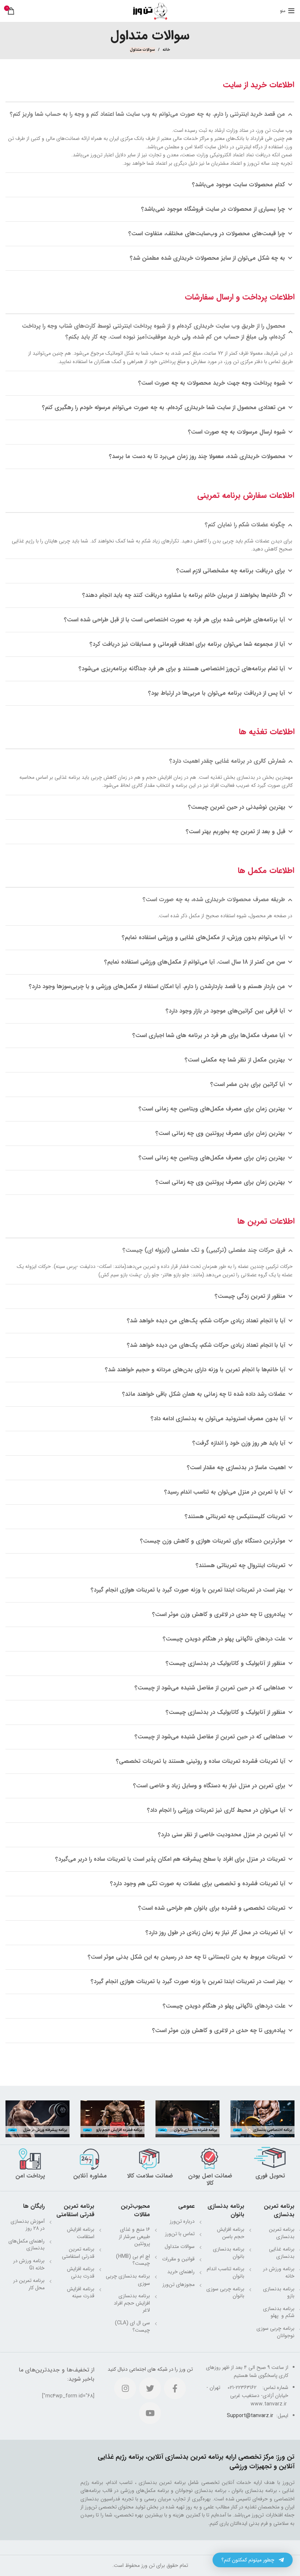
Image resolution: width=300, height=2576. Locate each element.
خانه (166, 50)
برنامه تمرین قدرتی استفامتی (78, 2253)
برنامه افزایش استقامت (81, 2233)
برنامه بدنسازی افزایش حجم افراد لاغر (132, 2303)
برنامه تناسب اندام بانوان (226, 2272)
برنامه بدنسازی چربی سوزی (128, 2280)
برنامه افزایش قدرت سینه (81, 2293)
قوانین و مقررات (178, 2259)
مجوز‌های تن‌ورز (179, 2285)
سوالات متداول (180, 2247)
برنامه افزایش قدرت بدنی (81, 2272)
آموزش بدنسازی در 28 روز (28, 2225)
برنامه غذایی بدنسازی (282, 2253)
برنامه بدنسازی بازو (279, 2293)
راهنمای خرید (181, 2272)
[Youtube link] (150, 2413)
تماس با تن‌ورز (180, 2234)
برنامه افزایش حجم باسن (231, 2233)
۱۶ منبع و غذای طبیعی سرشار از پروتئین (134, 2236)
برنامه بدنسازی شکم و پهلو (279, 2312)
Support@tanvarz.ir (250, 2416)
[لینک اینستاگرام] (125, 2388)
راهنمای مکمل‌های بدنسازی (27, 2245)
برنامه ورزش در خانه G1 (29, 2264)
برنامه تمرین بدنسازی (282, 2233)
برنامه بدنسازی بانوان (229, 2253)
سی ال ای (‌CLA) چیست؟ (132, 2327)
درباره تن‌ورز (182, 2221)
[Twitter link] (150, 2388)
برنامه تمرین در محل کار (29, 2284)
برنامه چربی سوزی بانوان (225, 2293)
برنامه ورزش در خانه (279, 2272)
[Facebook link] (175, 2388)
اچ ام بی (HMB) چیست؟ (133, 2260)
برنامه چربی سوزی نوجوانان (275, 2332)
